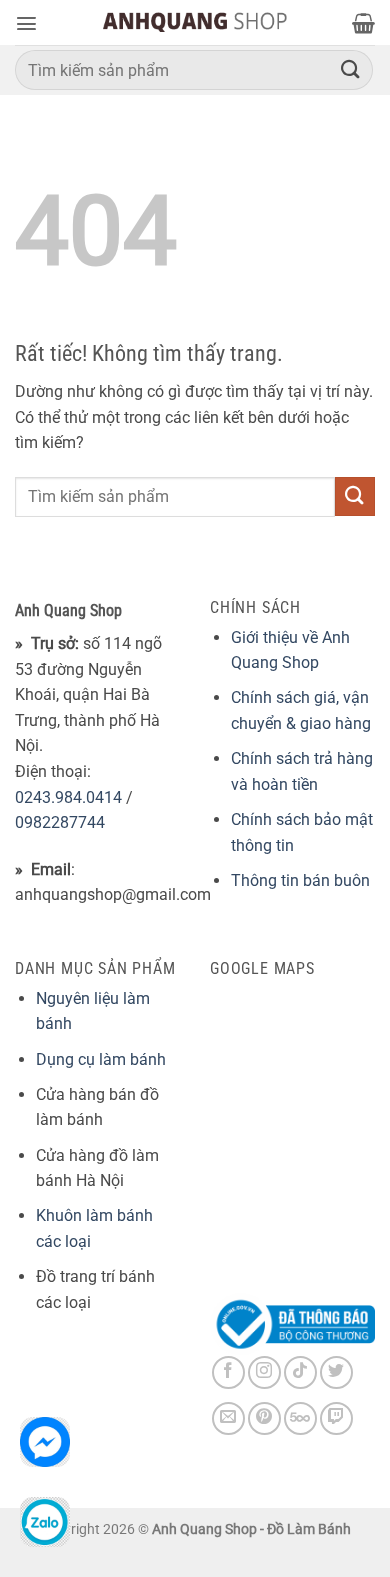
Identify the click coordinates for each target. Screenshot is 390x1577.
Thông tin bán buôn (300, 880)
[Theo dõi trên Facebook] (228, 1372)
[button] (26, 23)
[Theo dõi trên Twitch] (336, 1418)
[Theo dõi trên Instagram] (264, 1372)
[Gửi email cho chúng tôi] (228, 1418)
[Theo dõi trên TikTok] (300, 1372)
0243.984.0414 (68, 797)
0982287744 (60, 822)
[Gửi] (351, 69)
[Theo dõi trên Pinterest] (264, 1418)
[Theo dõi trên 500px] (300, 1418)
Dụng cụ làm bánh (101, 1059)
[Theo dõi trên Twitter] (336, 1372)
